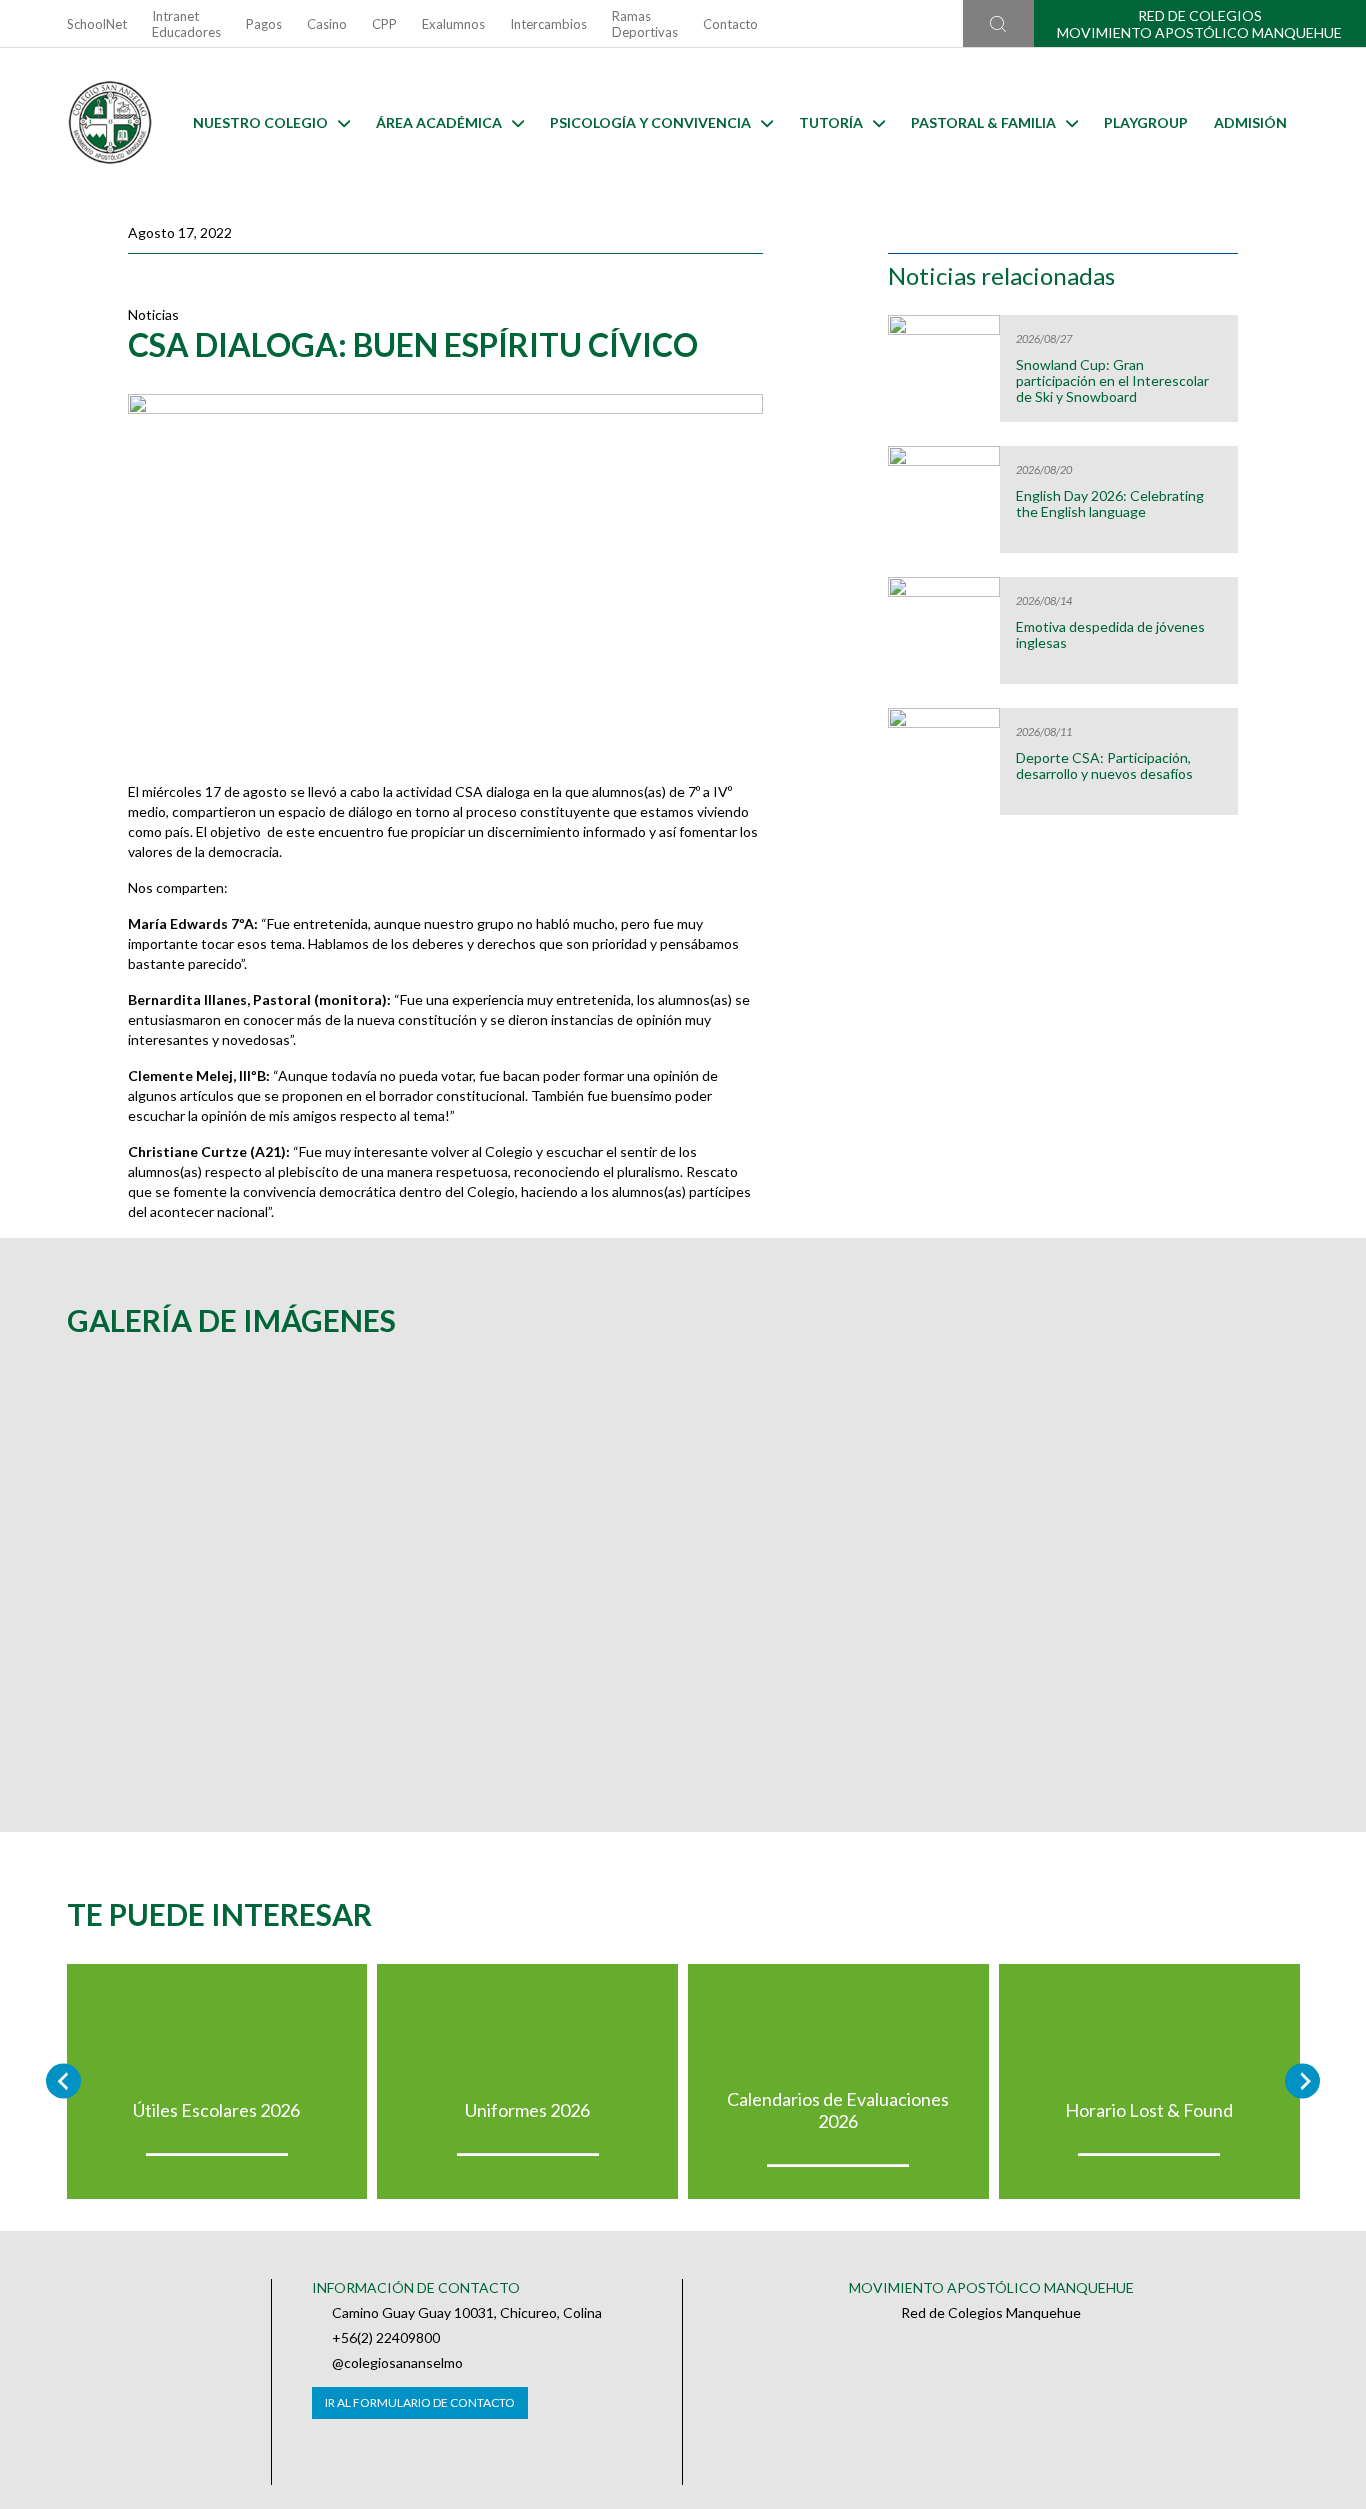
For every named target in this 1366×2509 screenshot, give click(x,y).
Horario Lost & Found (1149, 2110)
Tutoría (831, 122)
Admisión (1250, 122)
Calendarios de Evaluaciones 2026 (838, 2110)
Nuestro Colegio (260, 122)
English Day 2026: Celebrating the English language (1110, 504)
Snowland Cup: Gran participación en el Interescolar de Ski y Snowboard (1112, 381)
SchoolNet (97, 24)
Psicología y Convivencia (650, 122)
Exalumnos (453, 24)
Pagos (264, 24)
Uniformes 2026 (527, 2110)
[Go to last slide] (63, 2081)
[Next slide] (1302, 2081)
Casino (327, 24)
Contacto (730, 24)
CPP (384, 24)
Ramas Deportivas (645, 24)
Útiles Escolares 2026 (216, 2110)
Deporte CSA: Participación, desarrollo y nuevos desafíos (1104, 766)
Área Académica (439, 122)
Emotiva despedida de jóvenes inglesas (1110, 635)
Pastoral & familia (983, 122)
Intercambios (548, 24)
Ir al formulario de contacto (420, 2402)
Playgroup (1146, 122)
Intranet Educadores (186, 24)
